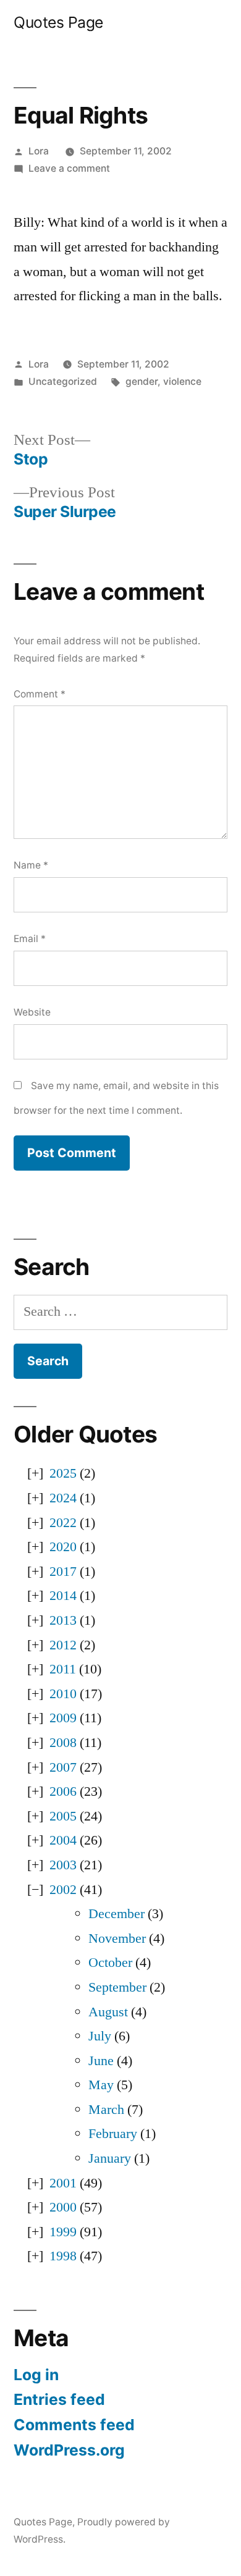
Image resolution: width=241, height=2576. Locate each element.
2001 (63, 2183)
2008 (63, 1743)
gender (142, 381)
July (100, 2036)
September (117, 1987)
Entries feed (59, 2399)
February (113, 2134)
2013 (63, 1620)
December (116, 1914)
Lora (39, 151)
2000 (63, 2207)
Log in (36, 2375)
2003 (63, 1865)
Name (31, 865)
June (101, 2061)
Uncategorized (63, 381)
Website (32, 1012)
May (101, 2085)
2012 (63, 1645)
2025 (63, 1473)
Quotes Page (58, 22)
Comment (40, 694)
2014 (63, 1596)
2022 (63, 1523)
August (108, 2012)
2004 (63, 1840)
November (117, 1938)
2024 (63, 1498)
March (106, 2110)
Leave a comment (69, 168)
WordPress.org (69, 2450)
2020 (63, 1547)
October (110, 1963)
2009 (63, 1718)
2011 (63, 1669)
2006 (63, 1791)
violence (182, 381)
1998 (63, 2256)
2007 (63, 1767)
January (110, 2158)
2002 (63, 1890)
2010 (63, 1694)
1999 (63, 2232)
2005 (63, 1816)
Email (30, 939)
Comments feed (74, 2425)
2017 (63, 1572)
